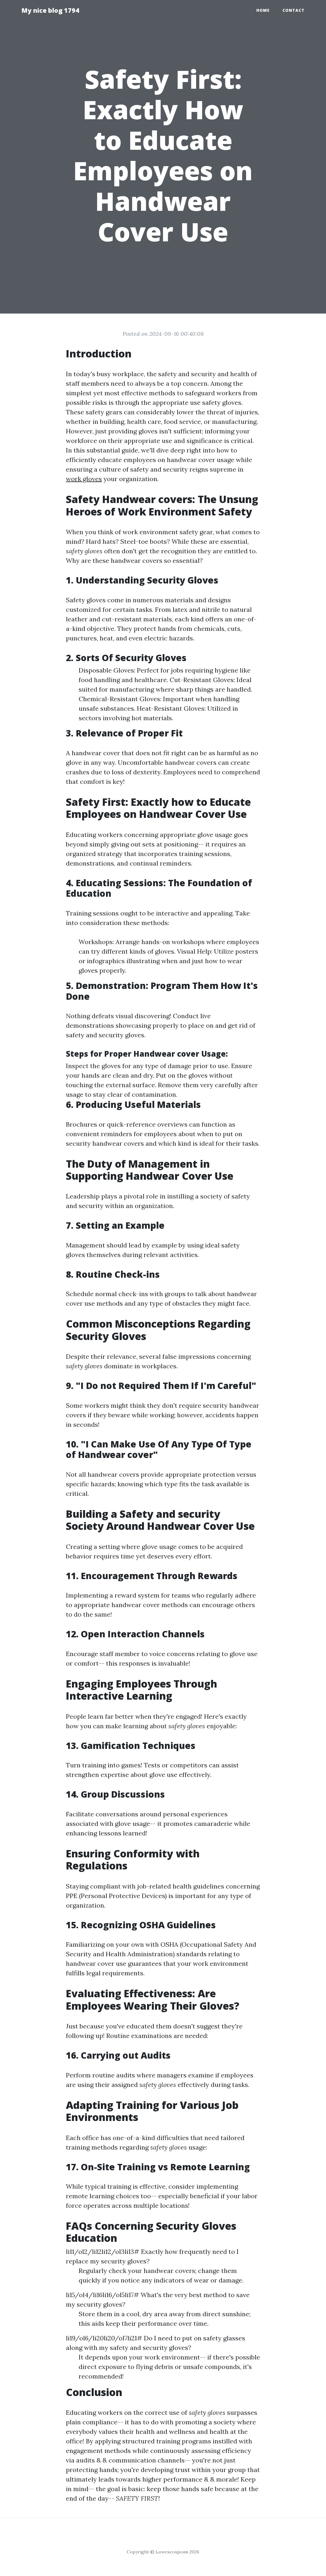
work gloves (84, 479)
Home (263, 10)
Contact (294, 10)
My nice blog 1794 (50, 10)
